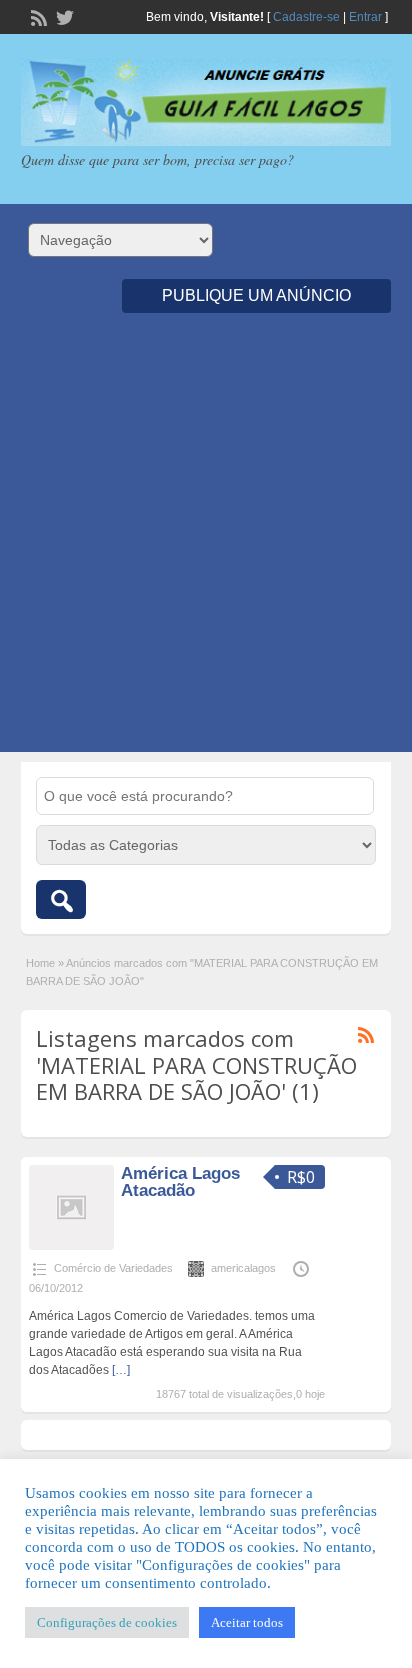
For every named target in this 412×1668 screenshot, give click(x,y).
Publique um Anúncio (256, 295)
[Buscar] (61, 899)
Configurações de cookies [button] (107, 1622)
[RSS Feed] (37, 16)
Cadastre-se (306, 17)
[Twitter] (63, 16)
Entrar (365, 17)
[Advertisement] (206, 546)
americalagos (243, 1268)
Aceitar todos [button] (247, 1622)
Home (40, 963)
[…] (121, 1370)
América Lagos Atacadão (180, 1182)
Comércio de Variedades (113, 1268)
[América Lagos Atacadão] (71, 1246)
